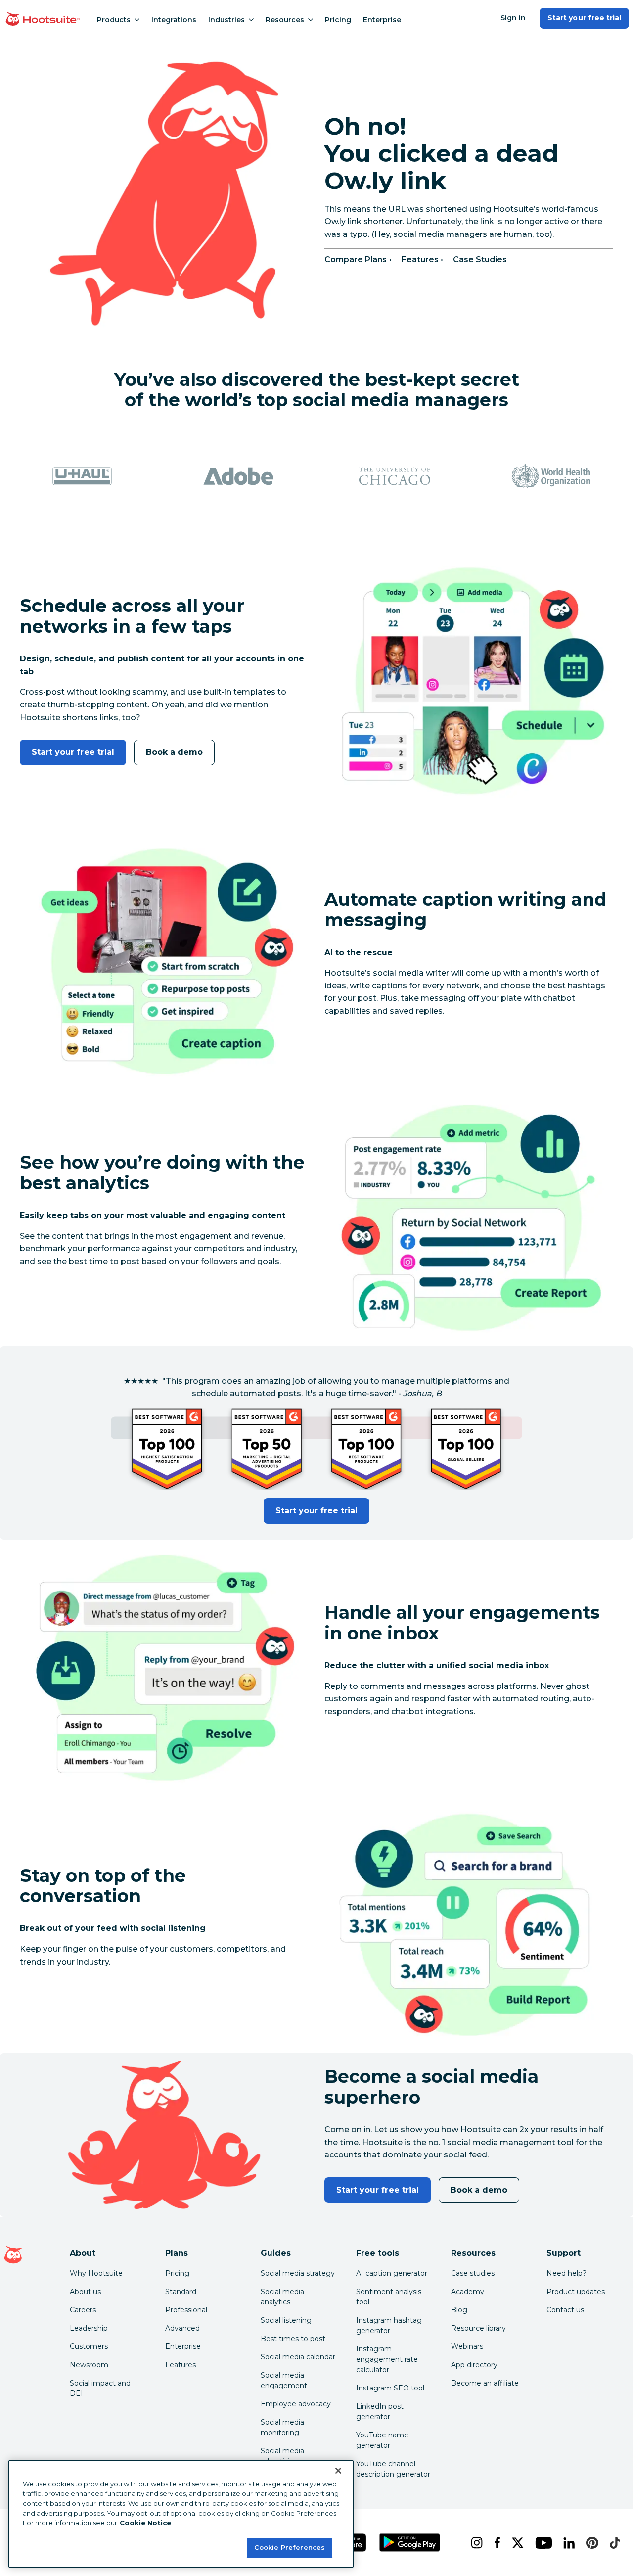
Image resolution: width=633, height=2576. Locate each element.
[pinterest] (590, 2543)
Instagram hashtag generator (389, 2325)
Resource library (478, 2328)
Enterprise (382, 20)
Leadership (89, 2328)
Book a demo (174, 752)
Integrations (174, 20)
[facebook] (495, 2543)
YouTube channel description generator (393, 2469)
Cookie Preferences (290, 2547)
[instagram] (475, 2543)
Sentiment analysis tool (389, 2297)
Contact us (565, 2310)
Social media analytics (282, 2297)
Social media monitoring (282, 2427)
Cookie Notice (145, 2523)
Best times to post (293, 2339)
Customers (89, 2346)
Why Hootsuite (96, 2273)
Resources (285, 20)
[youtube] (541, 2543)
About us (85, 2292)
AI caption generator (392, 2273)
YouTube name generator (382, 2440)
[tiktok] (613, 2543)
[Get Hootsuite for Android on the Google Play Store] (410, 2543)
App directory (474, 2365)
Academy (468, 2292)
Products (114, 20)
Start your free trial (584, 18)
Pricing (338, 20)
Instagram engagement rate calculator (387, 2359)
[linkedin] (567, 2543)
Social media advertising (282, 2456)
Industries (226, 20)
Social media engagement (284, 2380)
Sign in (513, 18)
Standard (181, 2292)
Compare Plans (356, 259)
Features (420, 259)
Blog (459, 2310)
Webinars (467, 2346)
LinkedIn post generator (380, 2412)
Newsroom (89, 2365)
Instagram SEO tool (390, 2388)
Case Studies (480, 259)
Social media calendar (298, 2357)
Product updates (576, 2292)
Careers (83, 2310)
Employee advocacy (296, 2404)
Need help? (566, 2273)
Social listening (286, 2320)
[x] (516, 2543)
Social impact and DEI (100, 2388)
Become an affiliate (485, 2383)
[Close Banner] (338, 2471)
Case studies (473, 2273)
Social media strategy (298, 2273)
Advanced (182, 2328)
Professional (186, 2310)
